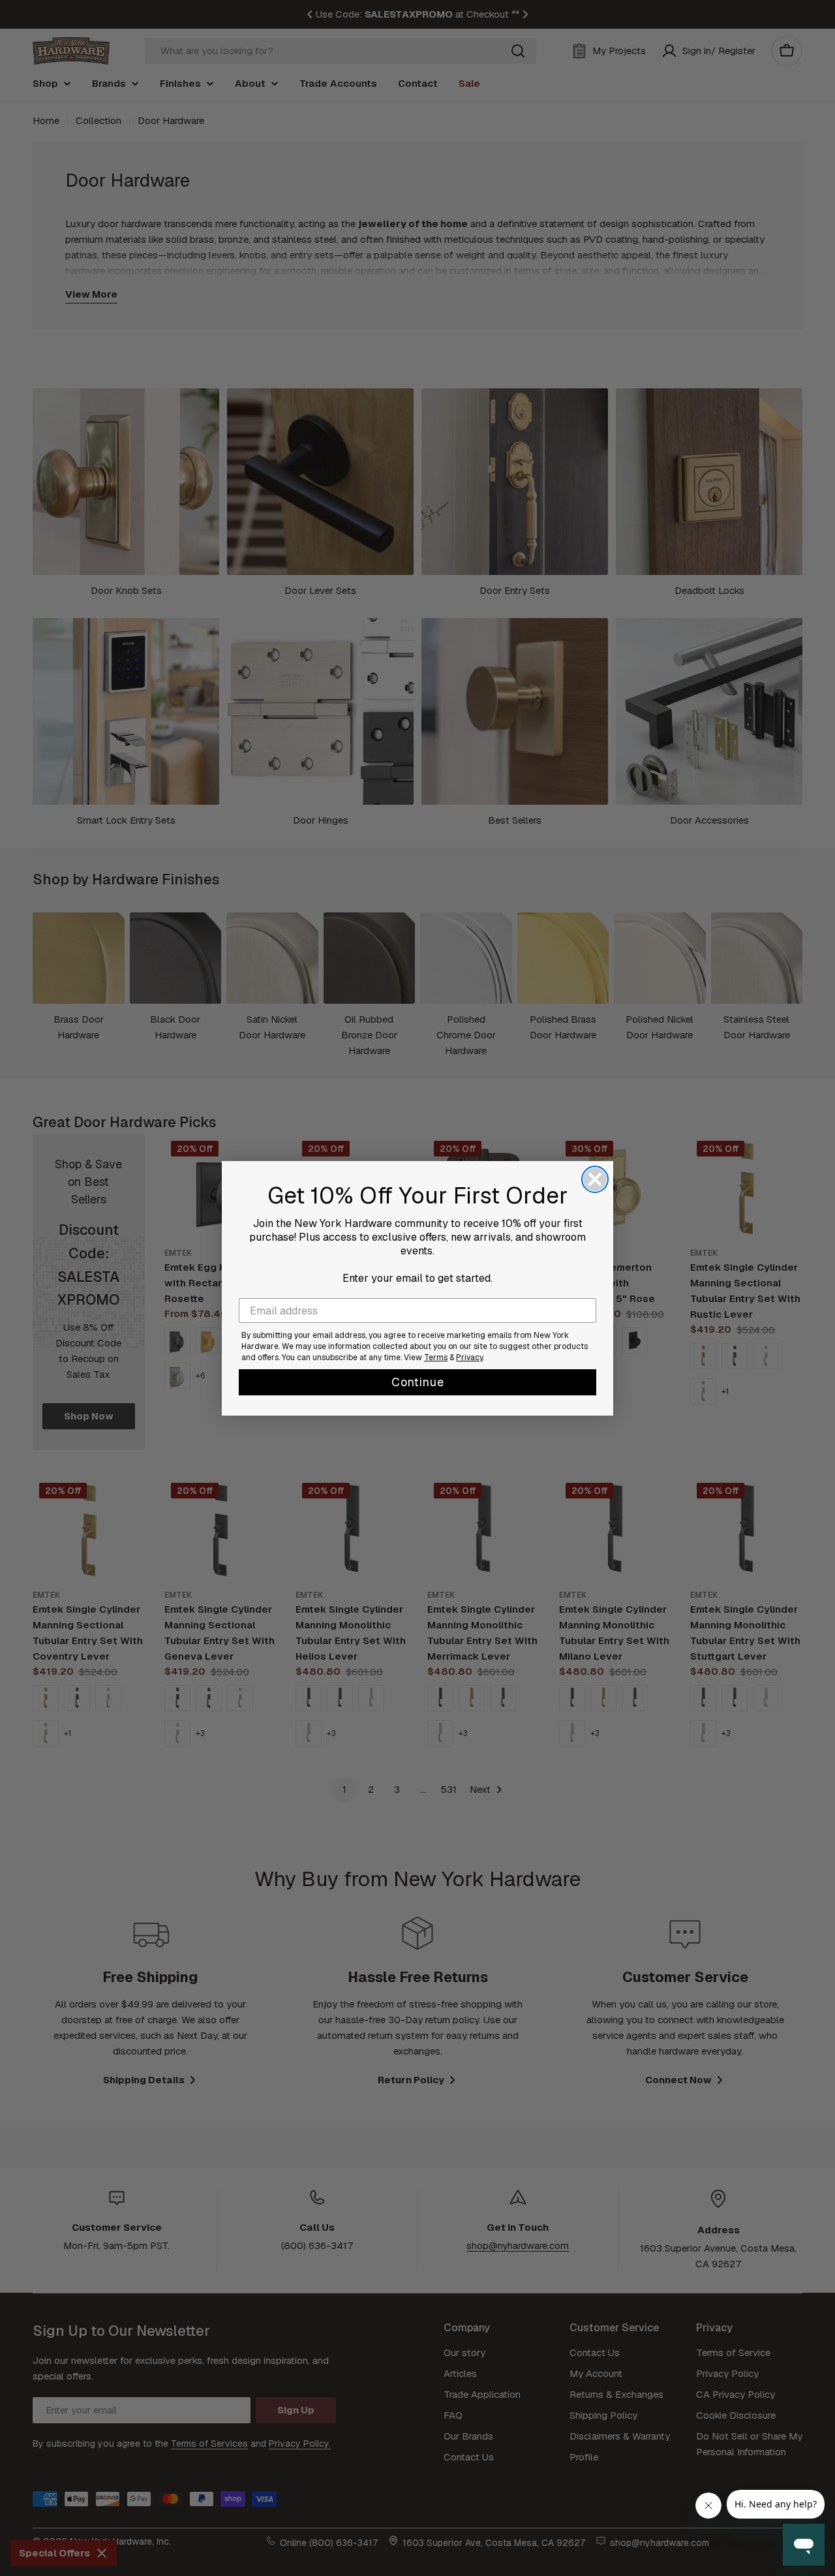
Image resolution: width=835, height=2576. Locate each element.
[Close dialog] (595, 1179)
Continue (418, 1382)
